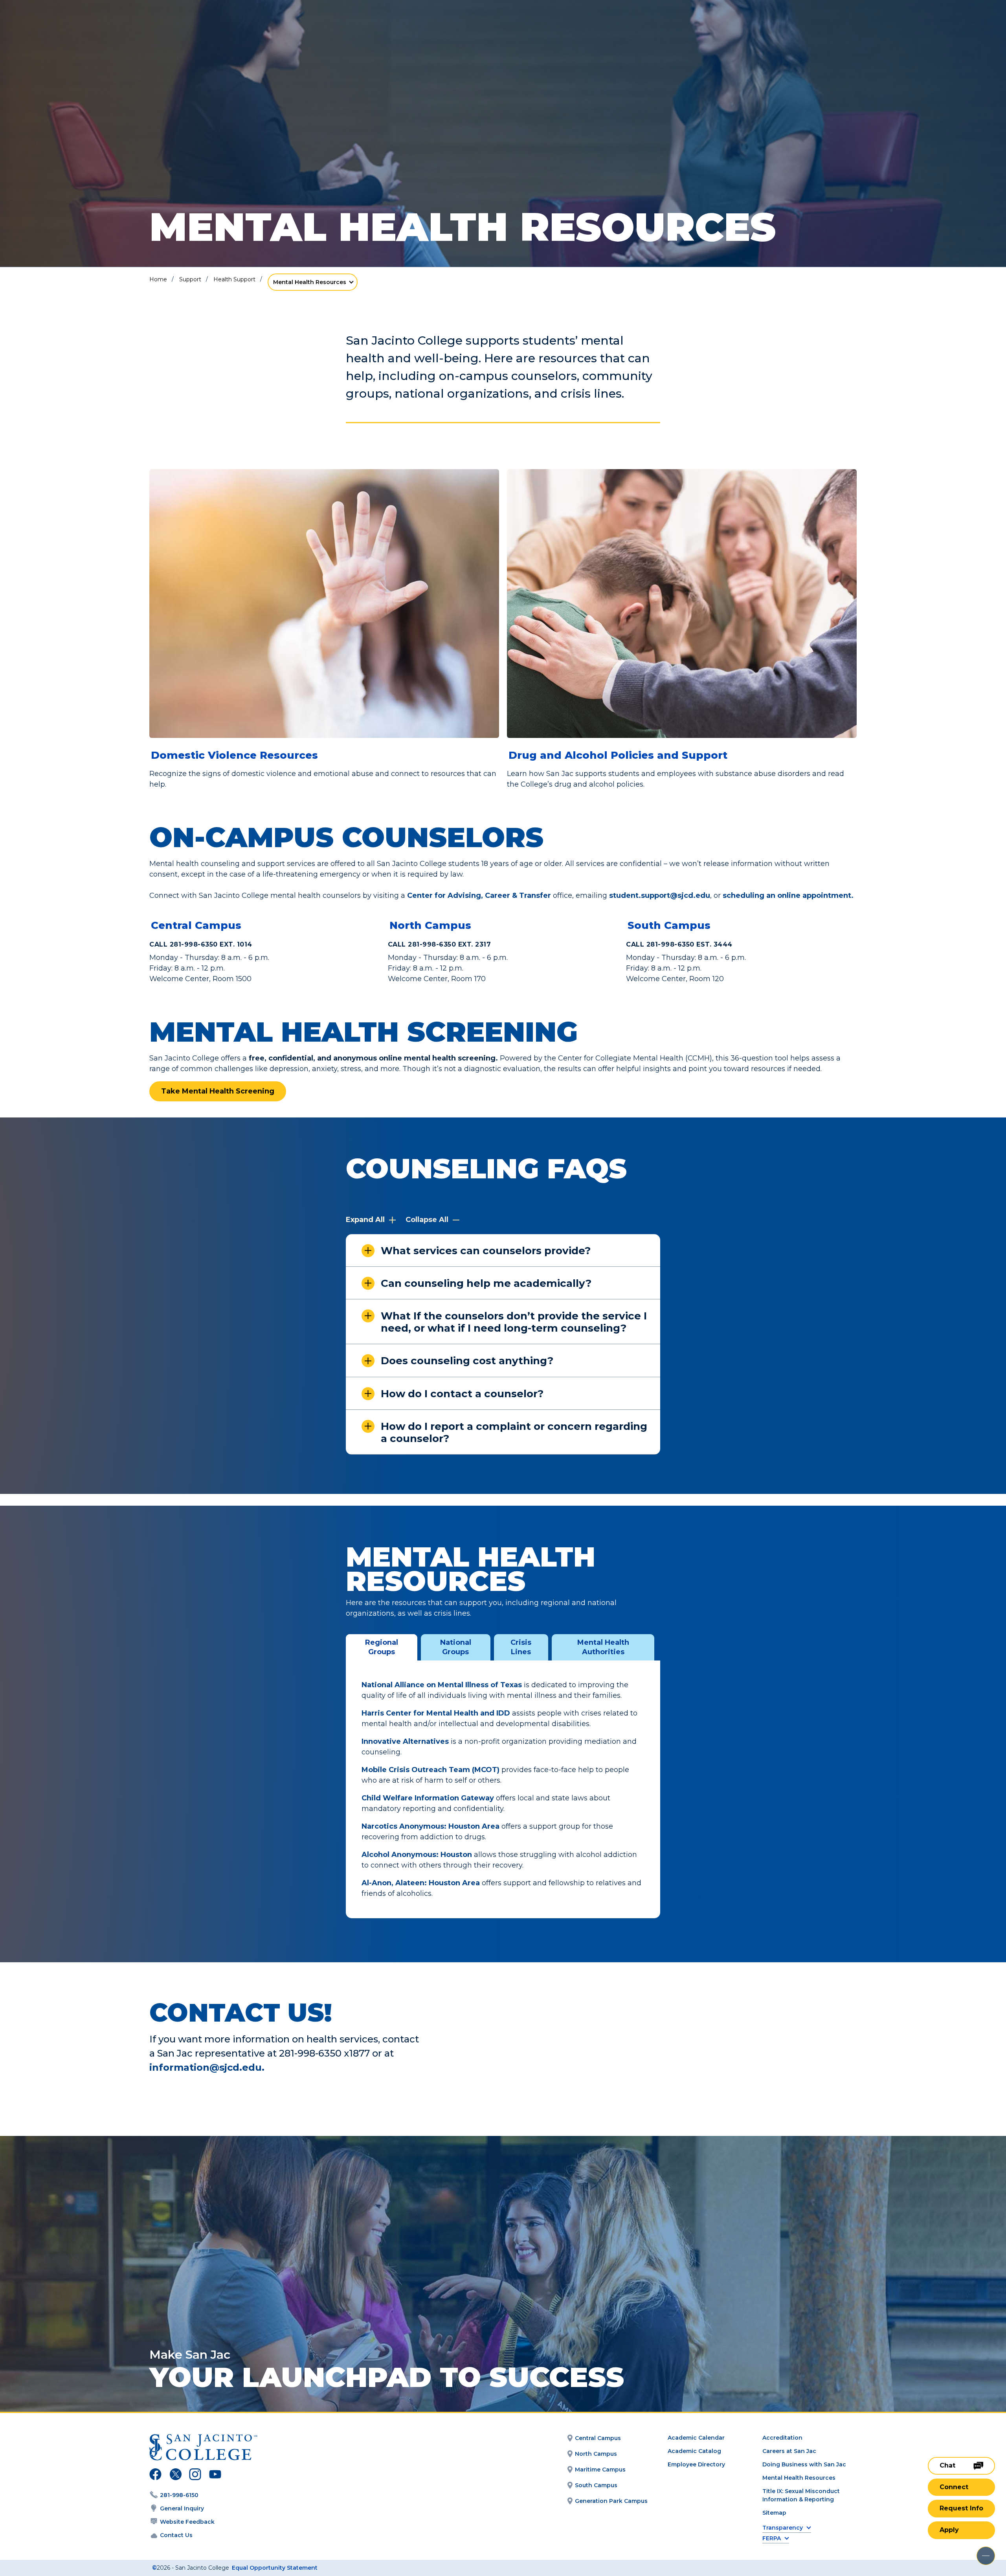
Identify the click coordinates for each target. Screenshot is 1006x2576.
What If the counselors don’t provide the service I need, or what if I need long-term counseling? (514, 1322)
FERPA (772, 2538)
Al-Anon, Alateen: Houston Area (421, 1883)
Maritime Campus (600, 2470)
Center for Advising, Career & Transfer (479, 895)
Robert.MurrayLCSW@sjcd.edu (705, 2031)
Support (190, 279)
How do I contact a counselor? (462, 1394)
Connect (954, 2487)
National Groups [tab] (456, 1647)
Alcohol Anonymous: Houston (417, 1855)
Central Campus (196, 925)
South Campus (669, 925)
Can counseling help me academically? (486, 1283)
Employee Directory (696, 2464)
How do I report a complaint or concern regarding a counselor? (514, 1432)
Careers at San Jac (789, 2451)
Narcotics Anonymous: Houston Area (430, 1826)
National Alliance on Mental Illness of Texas (442, 1685)
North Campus (430, 925)
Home (158, 279)
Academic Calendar (696, 2438)
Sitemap (774, 2513)
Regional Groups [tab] (382, 1647)
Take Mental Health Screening (218, 1091)
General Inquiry (182, 2508)
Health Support (234, 279)
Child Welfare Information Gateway (428, 1798)
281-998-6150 (179, 2495)
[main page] (64, 28)
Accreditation (782, 2438)
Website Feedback (187, 2522)
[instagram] (195, 2475)
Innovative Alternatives (405, 1741)
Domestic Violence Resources (234, 755)
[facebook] (155, 2475)
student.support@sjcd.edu (660, 895)
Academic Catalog (694, 2451)
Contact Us (176, 2535)
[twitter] (175, 2475)
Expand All (366, 1220)
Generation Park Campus (611, 2501)
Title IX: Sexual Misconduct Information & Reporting (801, 2495)
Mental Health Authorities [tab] (603, 1647)
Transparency (783, 2528)
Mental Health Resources (310, 282)
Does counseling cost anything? (467, 1361)
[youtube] (214, 2475)
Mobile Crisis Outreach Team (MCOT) (430, 1770)
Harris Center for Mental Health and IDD (436, 1713)
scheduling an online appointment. (788, 895)
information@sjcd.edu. (207, 2067)
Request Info (961, 2508)
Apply (949, 2530)
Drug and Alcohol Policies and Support (618, 755)
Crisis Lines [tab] (521, 1647)
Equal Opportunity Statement (275, 2568)
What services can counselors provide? (486, 1251)
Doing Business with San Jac (804, 2464)
